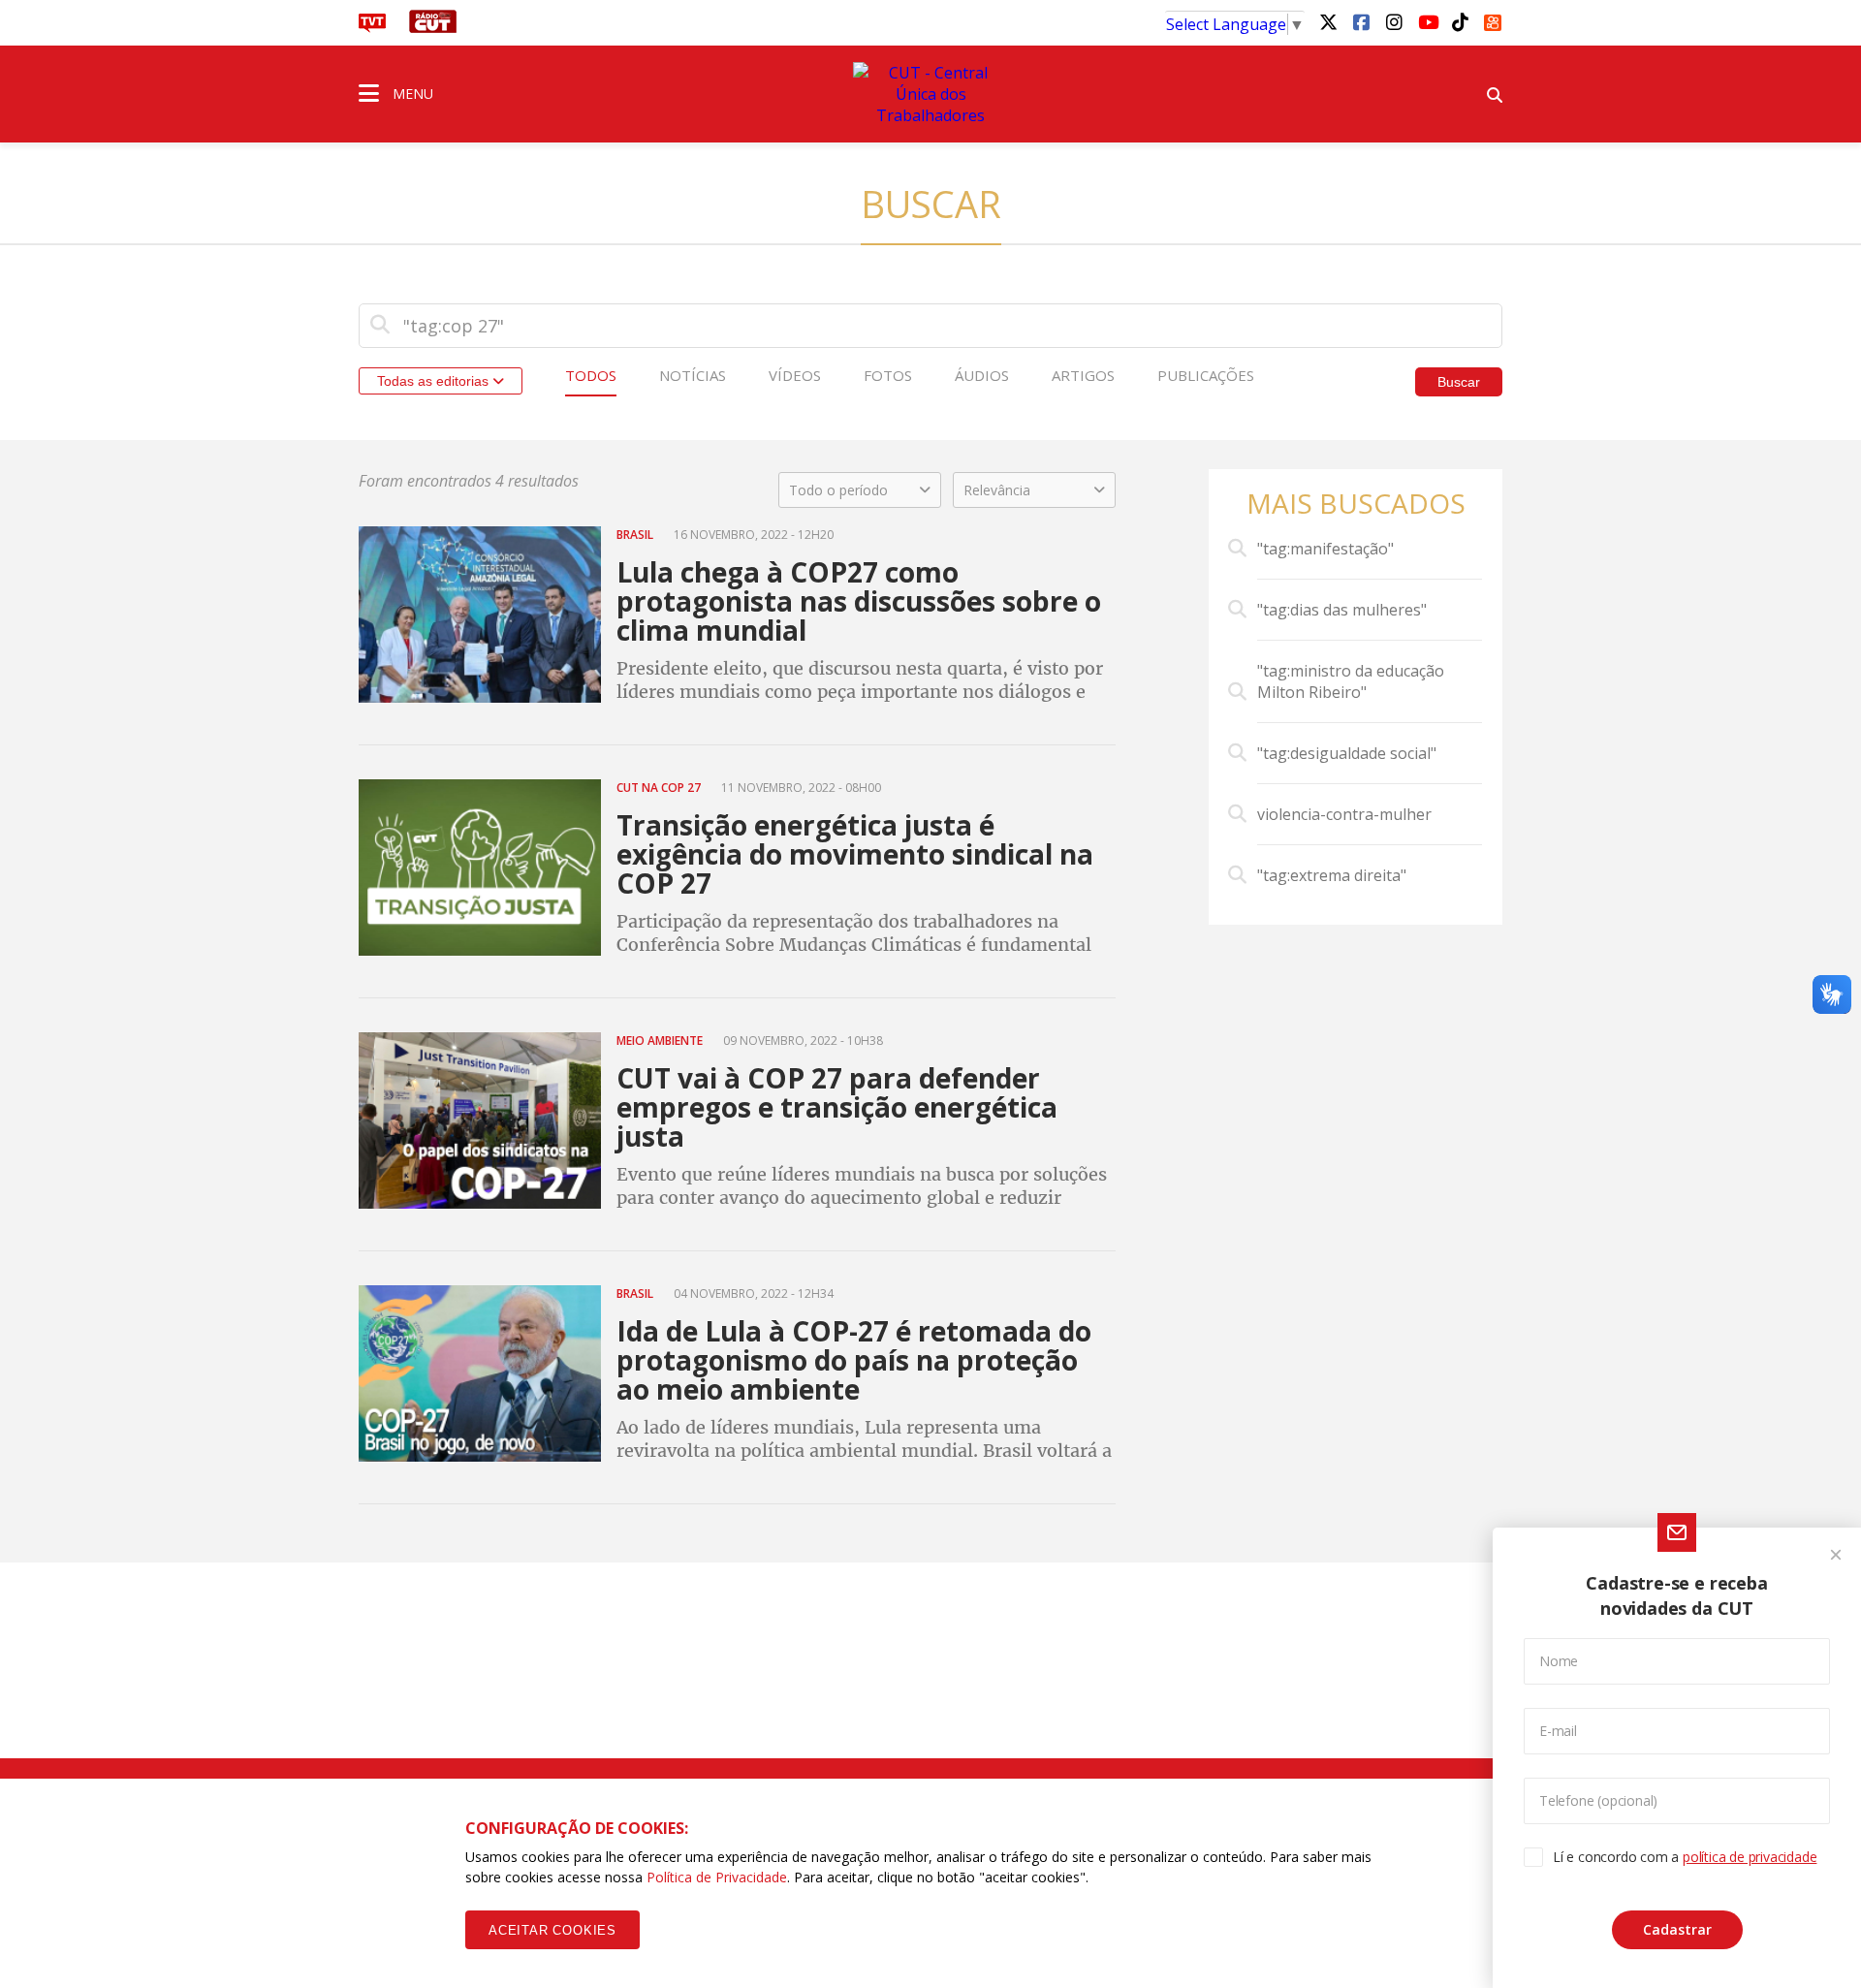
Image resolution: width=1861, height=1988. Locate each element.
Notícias (693, 375)
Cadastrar (1677, 1929)
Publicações (1206, 375)
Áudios (982, 375)
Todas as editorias (435, 381)
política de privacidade (1750, 1857)
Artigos (1083, 375)
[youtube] (1427, 21)
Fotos (888, 375)
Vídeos (795, 375)
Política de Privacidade (717, 1877)
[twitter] (1328, 21)
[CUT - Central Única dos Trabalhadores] (930, 94)
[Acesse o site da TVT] (372, 27)
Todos (591, 375)
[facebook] (1361, 21)
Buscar (1459, 382)
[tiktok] (1460, 21)
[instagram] (1394, 21)
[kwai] (1493, 19)
